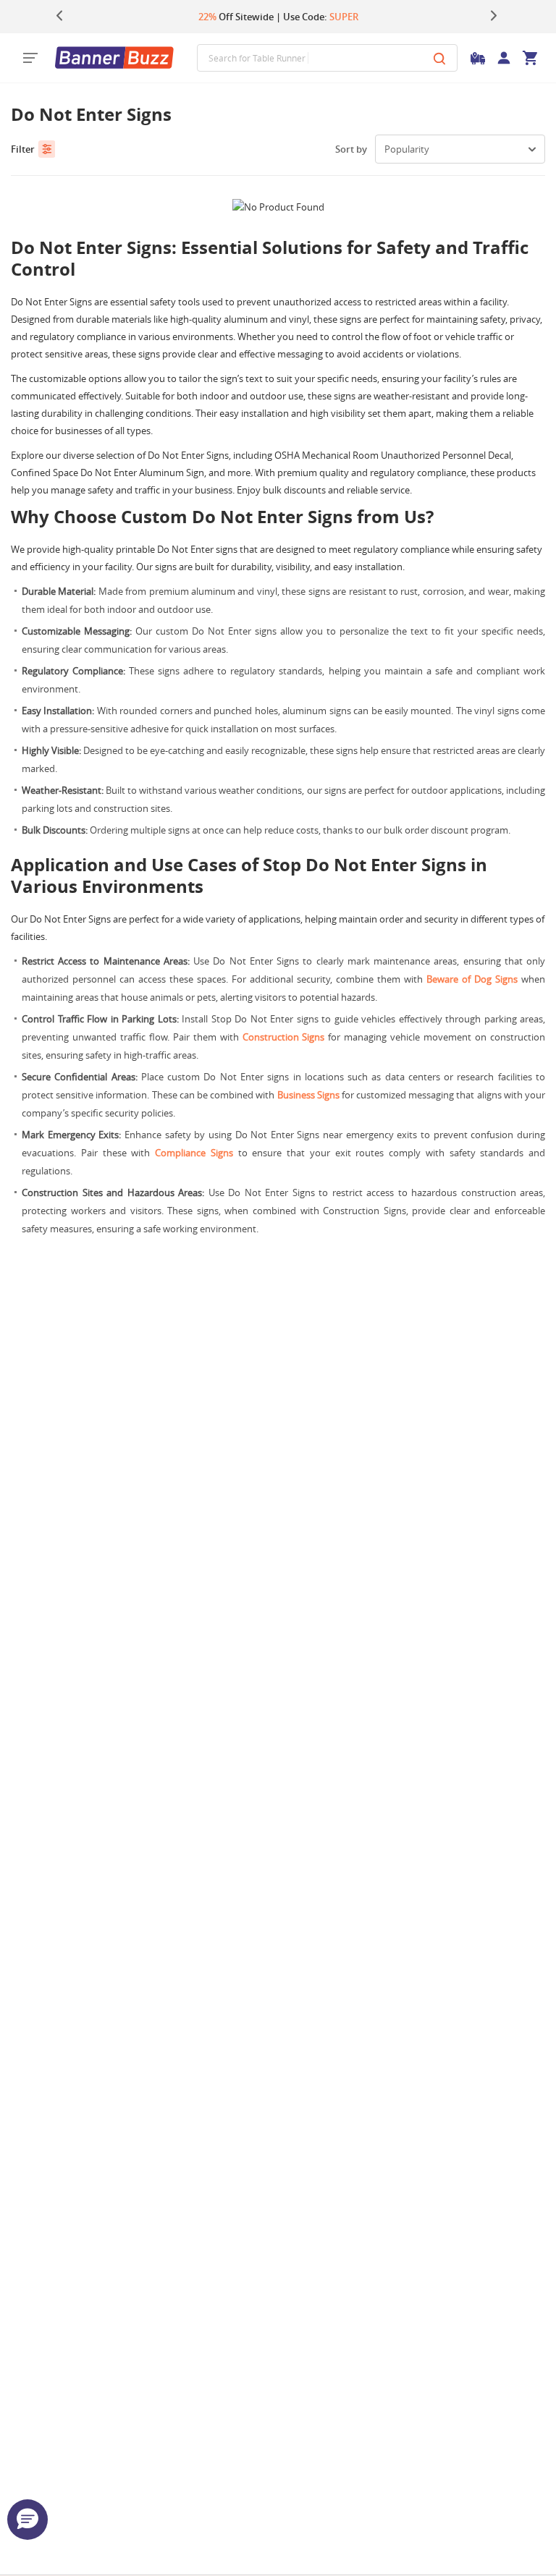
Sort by (351, 149)
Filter (23, 149)
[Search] (439, 58)
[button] (28, 2520)
